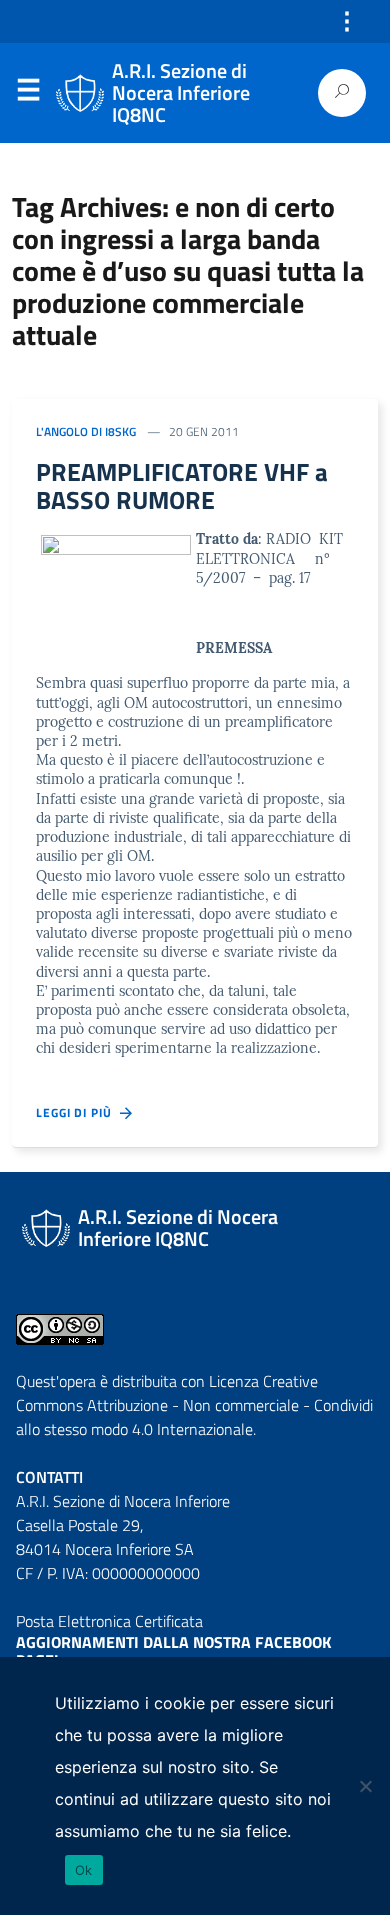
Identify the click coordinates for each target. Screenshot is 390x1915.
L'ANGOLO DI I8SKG (86, 431)
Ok (84, 1870)
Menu (28, 94)
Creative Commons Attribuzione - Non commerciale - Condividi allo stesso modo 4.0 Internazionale (194, 1405)
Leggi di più (78, 1113)
